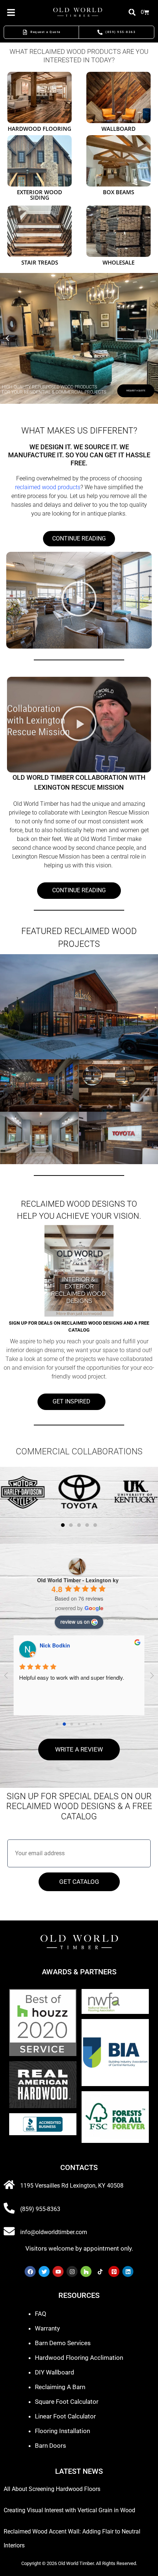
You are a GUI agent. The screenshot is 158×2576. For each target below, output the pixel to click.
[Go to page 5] (94, 1724)
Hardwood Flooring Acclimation (79, 2358)
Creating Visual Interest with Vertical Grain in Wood (69, 2510)
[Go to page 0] (57, 1724)
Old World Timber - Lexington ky (78, 1580)
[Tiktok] (100, 2271)
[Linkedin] (128, 2271)
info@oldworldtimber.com (54, 2232)
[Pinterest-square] (114, 2271)
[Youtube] (58, 2271)
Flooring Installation (62, 2431)
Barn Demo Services (63, 2343)
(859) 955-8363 (40, 2209)
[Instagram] (72, 2271)
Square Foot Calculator (67, 2402)
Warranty (47, 2328)
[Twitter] (44, 2271)
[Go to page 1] (64, 1724)
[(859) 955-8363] (9, 2208)
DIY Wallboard (55, 2372)
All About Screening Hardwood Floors (52, 2489)
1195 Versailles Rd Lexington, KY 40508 (72, 2186)
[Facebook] (30, 2271)
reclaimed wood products (48, 487)
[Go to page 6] (101, 1724)
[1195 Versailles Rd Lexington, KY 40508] (9, 2185)
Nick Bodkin (55, 1645)
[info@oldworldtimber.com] (9, 2231)
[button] (7, 338)
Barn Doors (51, 2446)
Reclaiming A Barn (60, 2387)
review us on (75, 1621)
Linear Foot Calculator (65, 2416)
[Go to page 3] (79, 1724)
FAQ (41, 2314)
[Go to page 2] (71, 1724)
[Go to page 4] (86, 1724)
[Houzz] (86, 2271)
